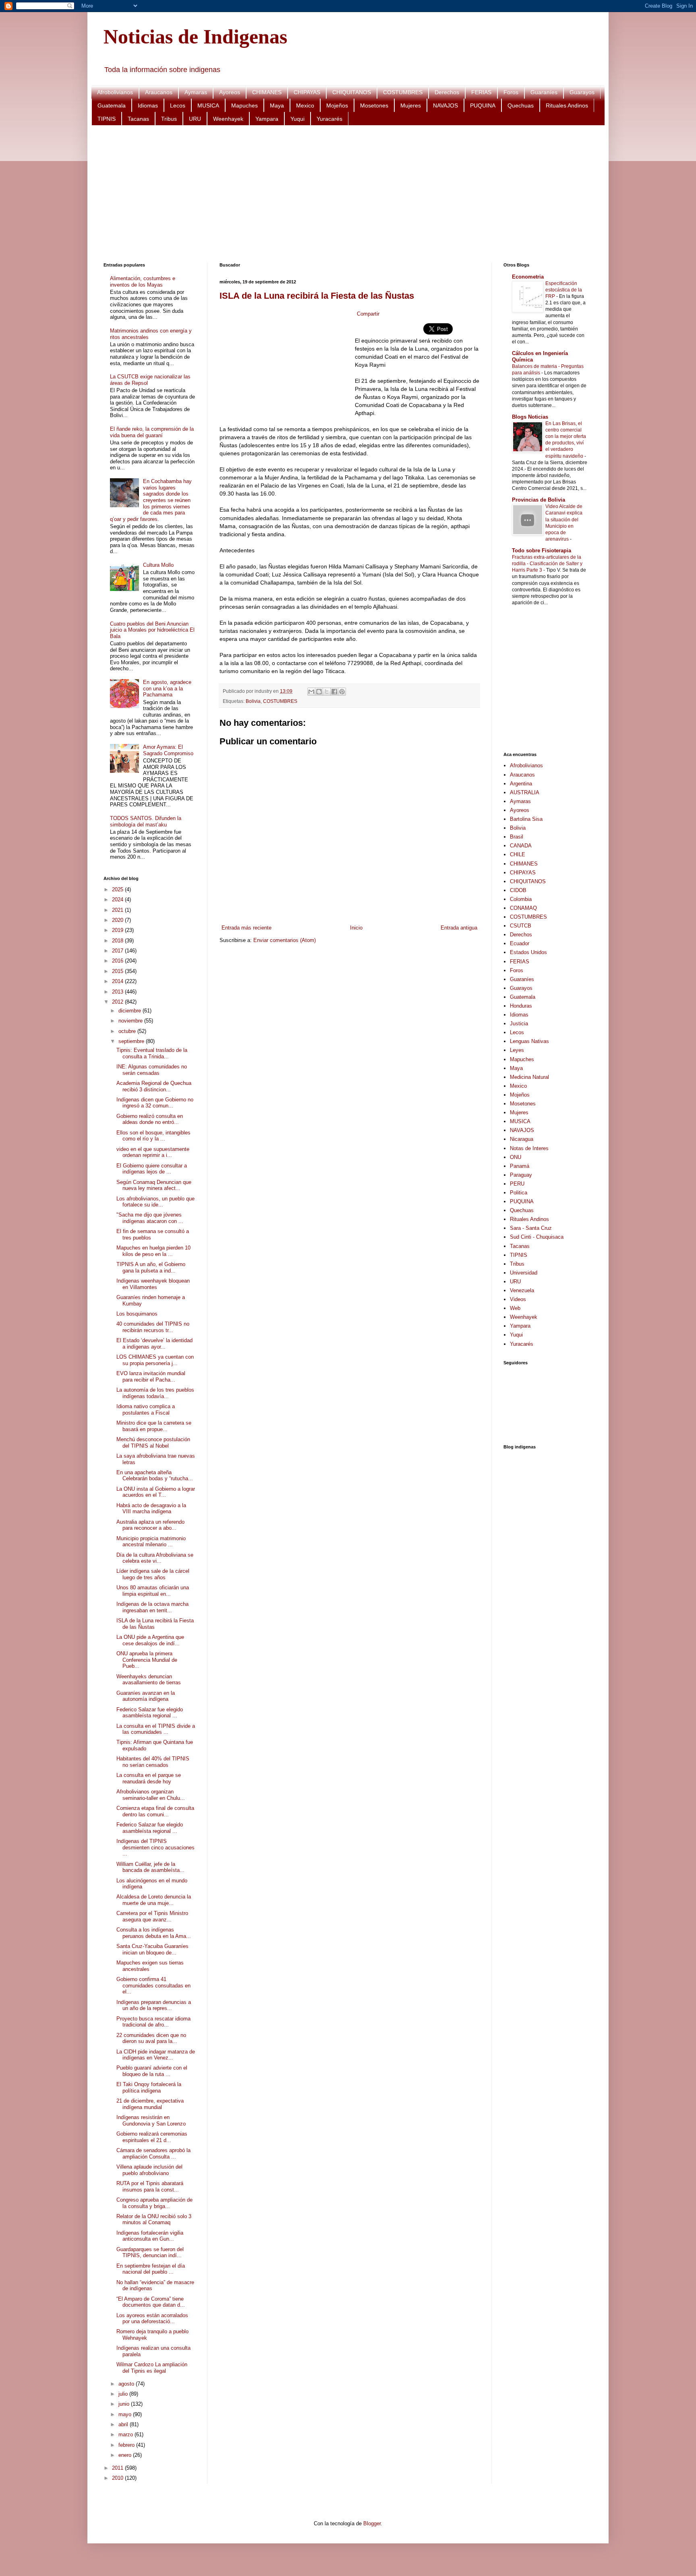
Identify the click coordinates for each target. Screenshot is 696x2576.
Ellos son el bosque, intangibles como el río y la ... (153, 1136)
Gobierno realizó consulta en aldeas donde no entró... (150, 1119)
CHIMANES (267, 92)
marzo (126, 2434)
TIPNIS (107, 119)
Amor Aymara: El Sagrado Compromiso (168, 750)
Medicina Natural (529, 1077)
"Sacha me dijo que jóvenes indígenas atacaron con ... (150, 1218)
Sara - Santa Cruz (531, 1228)
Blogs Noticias (530, 417)
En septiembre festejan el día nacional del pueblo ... (151, 2269)
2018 (118, 941)
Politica (519, 1193)
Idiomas (148, 105)
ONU (516, 1157)
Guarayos (582, 92)
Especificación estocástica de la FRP (564, 290)
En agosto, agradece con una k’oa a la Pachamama (167, 688)
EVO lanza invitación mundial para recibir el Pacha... (151, 1377)
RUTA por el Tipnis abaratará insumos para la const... (150, 2187)
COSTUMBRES (403, 92)
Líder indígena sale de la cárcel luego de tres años (153, 1574)
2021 (118, 910)
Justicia (519, 1024)
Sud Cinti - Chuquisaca (537, 1237)
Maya (277, 105)
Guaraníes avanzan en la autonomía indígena (146, 1696)
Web (515, 1308)
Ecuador (520, 943)
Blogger (372, 2523)
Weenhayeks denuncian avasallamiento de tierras (149, 1680)
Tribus (169, 119)
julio (124, 2394)
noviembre (131, 1021)
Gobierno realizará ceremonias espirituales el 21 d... (152, 2137)
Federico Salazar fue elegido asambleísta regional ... (150, 1713)
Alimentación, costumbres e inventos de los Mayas (143, 282)
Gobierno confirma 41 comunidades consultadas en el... (153, 1985)
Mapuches (244, 105)
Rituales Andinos (567, 105)
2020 (118, 920)
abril (124, 2424)
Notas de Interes (529, 1148)
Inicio (356, 928)
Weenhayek (228, 119)
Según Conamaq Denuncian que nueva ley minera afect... (154, 1185)
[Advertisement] (345, 194)
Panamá (520, 1166)
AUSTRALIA (525, 792)
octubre (128, 1031)
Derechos (447, 92)
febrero (127, 2445)
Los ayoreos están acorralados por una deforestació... (152, 2319)
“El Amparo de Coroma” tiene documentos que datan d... (151, 2302)
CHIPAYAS (307, 92)
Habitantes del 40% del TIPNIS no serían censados (153, 1762)
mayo (126, 2414)
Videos (518, 1299)
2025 (118, 889)
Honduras (521, 1006)
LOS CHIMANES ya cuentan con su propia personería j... (155, 1360)
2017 (118, 951)
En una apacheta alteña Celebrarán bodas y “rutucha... (155, 1476)
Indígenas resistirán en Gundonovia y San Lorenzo (151, 2121)
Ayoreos (230, 92)
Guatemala (112, 105)
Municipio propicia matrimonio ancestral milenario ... (151, 1542)
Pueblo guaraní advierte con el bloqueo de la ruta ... (152, 2071)
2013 (118, 992)
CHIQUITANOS (352, 92)
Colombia (521, 899)
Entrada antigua (459, 928)
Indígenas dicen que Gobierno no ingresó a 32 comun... (155, 1103)
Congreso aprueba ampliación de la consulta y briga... (154, 2203)
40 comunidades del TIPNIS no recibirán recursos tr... (153, 1327)
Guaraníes (544, 92)
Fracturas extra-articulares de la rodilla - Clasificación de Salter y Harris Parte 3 (547, 564)
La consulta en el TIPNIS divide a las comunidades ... (156, 1729)
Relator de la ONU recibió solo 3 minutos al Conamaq (154, 2220)
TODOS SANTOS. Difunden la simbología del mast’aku (146, 821)
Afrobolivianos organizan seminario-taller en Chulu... (151, 1795)
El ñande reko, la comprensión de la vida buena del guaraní (152, 432)
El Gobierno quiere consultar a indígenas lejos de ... (152, 1169)
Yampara (267, 119)
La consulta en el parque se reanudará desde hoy (149, 1778)
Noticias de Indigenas (195, 37)
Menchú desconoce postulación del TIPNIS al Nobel (153, 1443)
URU (195, 119)
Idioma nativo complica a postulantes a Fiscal (146, 1410)
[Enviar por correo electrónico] (311, 692)
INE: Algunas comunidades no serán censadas (152, 1070)
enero (126, 2455)
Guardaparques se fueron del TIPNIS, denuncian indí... (150, 2253)
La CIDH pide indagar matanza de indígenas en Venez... (156, 2055)
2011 (118, 2468)
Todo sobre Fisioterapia (542, 551)
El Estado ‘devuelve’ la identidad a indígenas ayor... (154, 1344)
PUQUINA (483, 105)
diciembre (130, 1011)
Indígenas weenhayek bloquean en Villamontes (153, 1284)
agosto (127, 2384)
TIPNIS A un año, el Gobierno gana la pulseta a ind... (151, 1267)
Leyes (517, 1050)
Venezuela (522, 1290)
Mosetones (374, 105)
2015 (118, 971)
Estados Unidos (528, 952)
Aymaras (196, 92)
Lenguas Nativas (529, 1041)
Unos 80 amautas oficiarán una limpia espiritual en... (153, 1591)
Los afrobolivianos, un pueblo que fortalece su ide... (155, 1202)
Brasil (517, 837)
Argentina (521, 784)
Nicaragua (522, 1139)
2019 (118, 930)
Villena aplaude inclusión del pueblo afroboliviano (149, 2170)
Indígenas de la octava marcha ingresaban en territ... (152, 1607)
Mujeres (411, 105)
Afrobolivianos (115, 92)
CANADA (521, 846)
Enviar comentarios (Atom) (285, 940)
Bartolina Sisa (526, 819)
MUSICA (208, 105)
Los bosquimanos (137, 1314)
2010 (118, 2478)
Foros (511, 92)
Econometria (528, 277)
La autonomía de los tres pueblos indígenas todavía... (155, 1393)
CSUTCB (521, 926)
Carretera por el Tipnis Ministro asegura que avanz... (152, 1916)
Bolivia (253, 701)
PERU (517, 1184)
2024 (118, 900)
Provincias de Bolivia (539, 500)
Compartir (368, 314)
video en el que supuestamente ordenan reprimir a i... (153, 1152)
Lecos (178, 105)
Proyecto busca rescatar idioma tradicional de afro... (153, 2022)
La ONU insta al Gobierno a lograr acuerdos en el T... (156, 1492)
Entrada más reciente (246, 928)
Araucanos (159, 92)
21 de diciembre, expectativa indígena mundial (150, 2104)
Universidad (524, 1273)
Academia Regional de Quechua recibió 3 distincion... (154, 1086)
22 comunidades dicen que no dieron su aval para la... (151, 2038)
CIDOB (518, 890)
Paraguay (521, 1175)
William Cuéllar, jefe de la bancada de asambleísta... (150, 1867)
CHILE (518, 854)
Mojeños (337, 105)
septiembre (132, 1041)
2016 (118, 961)
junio (125, 2404)
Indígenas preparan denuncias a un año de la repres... (154, 2005)
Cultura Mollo (158, 565)
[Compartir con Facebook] (334, 692)
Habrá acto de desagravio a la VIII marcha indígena (151, 1509)
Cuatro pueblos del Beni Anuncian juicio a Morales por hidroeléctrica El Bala (152, 630)
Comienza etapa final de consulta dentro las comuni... (155, 1811)
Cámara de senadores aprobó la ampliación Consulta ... (153, 2154)
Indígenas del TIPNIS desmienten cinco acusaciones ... (155, 1847)
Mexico (305, 105)
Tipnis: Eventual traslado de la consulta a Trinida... (152, 1053)
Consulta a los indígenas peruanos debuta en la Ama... (154, 1933)
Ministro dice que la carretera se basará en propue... (154, 1426)
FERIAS (481, 92)
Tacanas (138, 119)
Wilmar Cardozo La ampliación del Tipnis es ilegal (152, 2368)
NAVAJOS (445, 105)
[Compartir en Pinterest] (342, 692)
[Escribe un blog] (319, 692)
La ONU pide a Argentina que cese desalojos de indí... (150, 1640)
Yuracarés (329, 119)
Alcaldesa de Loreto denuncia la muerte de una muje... (154, 1900)
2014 (118, 981)
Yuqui (297, 119)
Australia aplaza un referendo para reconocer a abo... (150, 1525)
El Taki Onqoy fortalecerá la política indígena (149, 2087)
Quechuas (521, 105)
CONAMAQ (523, 908)
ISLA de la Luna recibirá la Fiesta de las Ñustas (317, 296)
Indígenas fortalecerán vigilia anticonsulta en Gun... (150, 2236)
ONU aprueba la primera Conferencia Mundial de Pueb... (147, 1660)
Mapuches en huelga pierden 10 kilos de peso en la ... (153, 1251)
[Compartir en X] (327, 692)
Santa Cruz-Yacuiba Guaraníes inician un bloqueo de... (152, 1949)
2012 (118, 1002)
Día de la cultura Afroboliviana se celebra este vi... (155, 1558)
